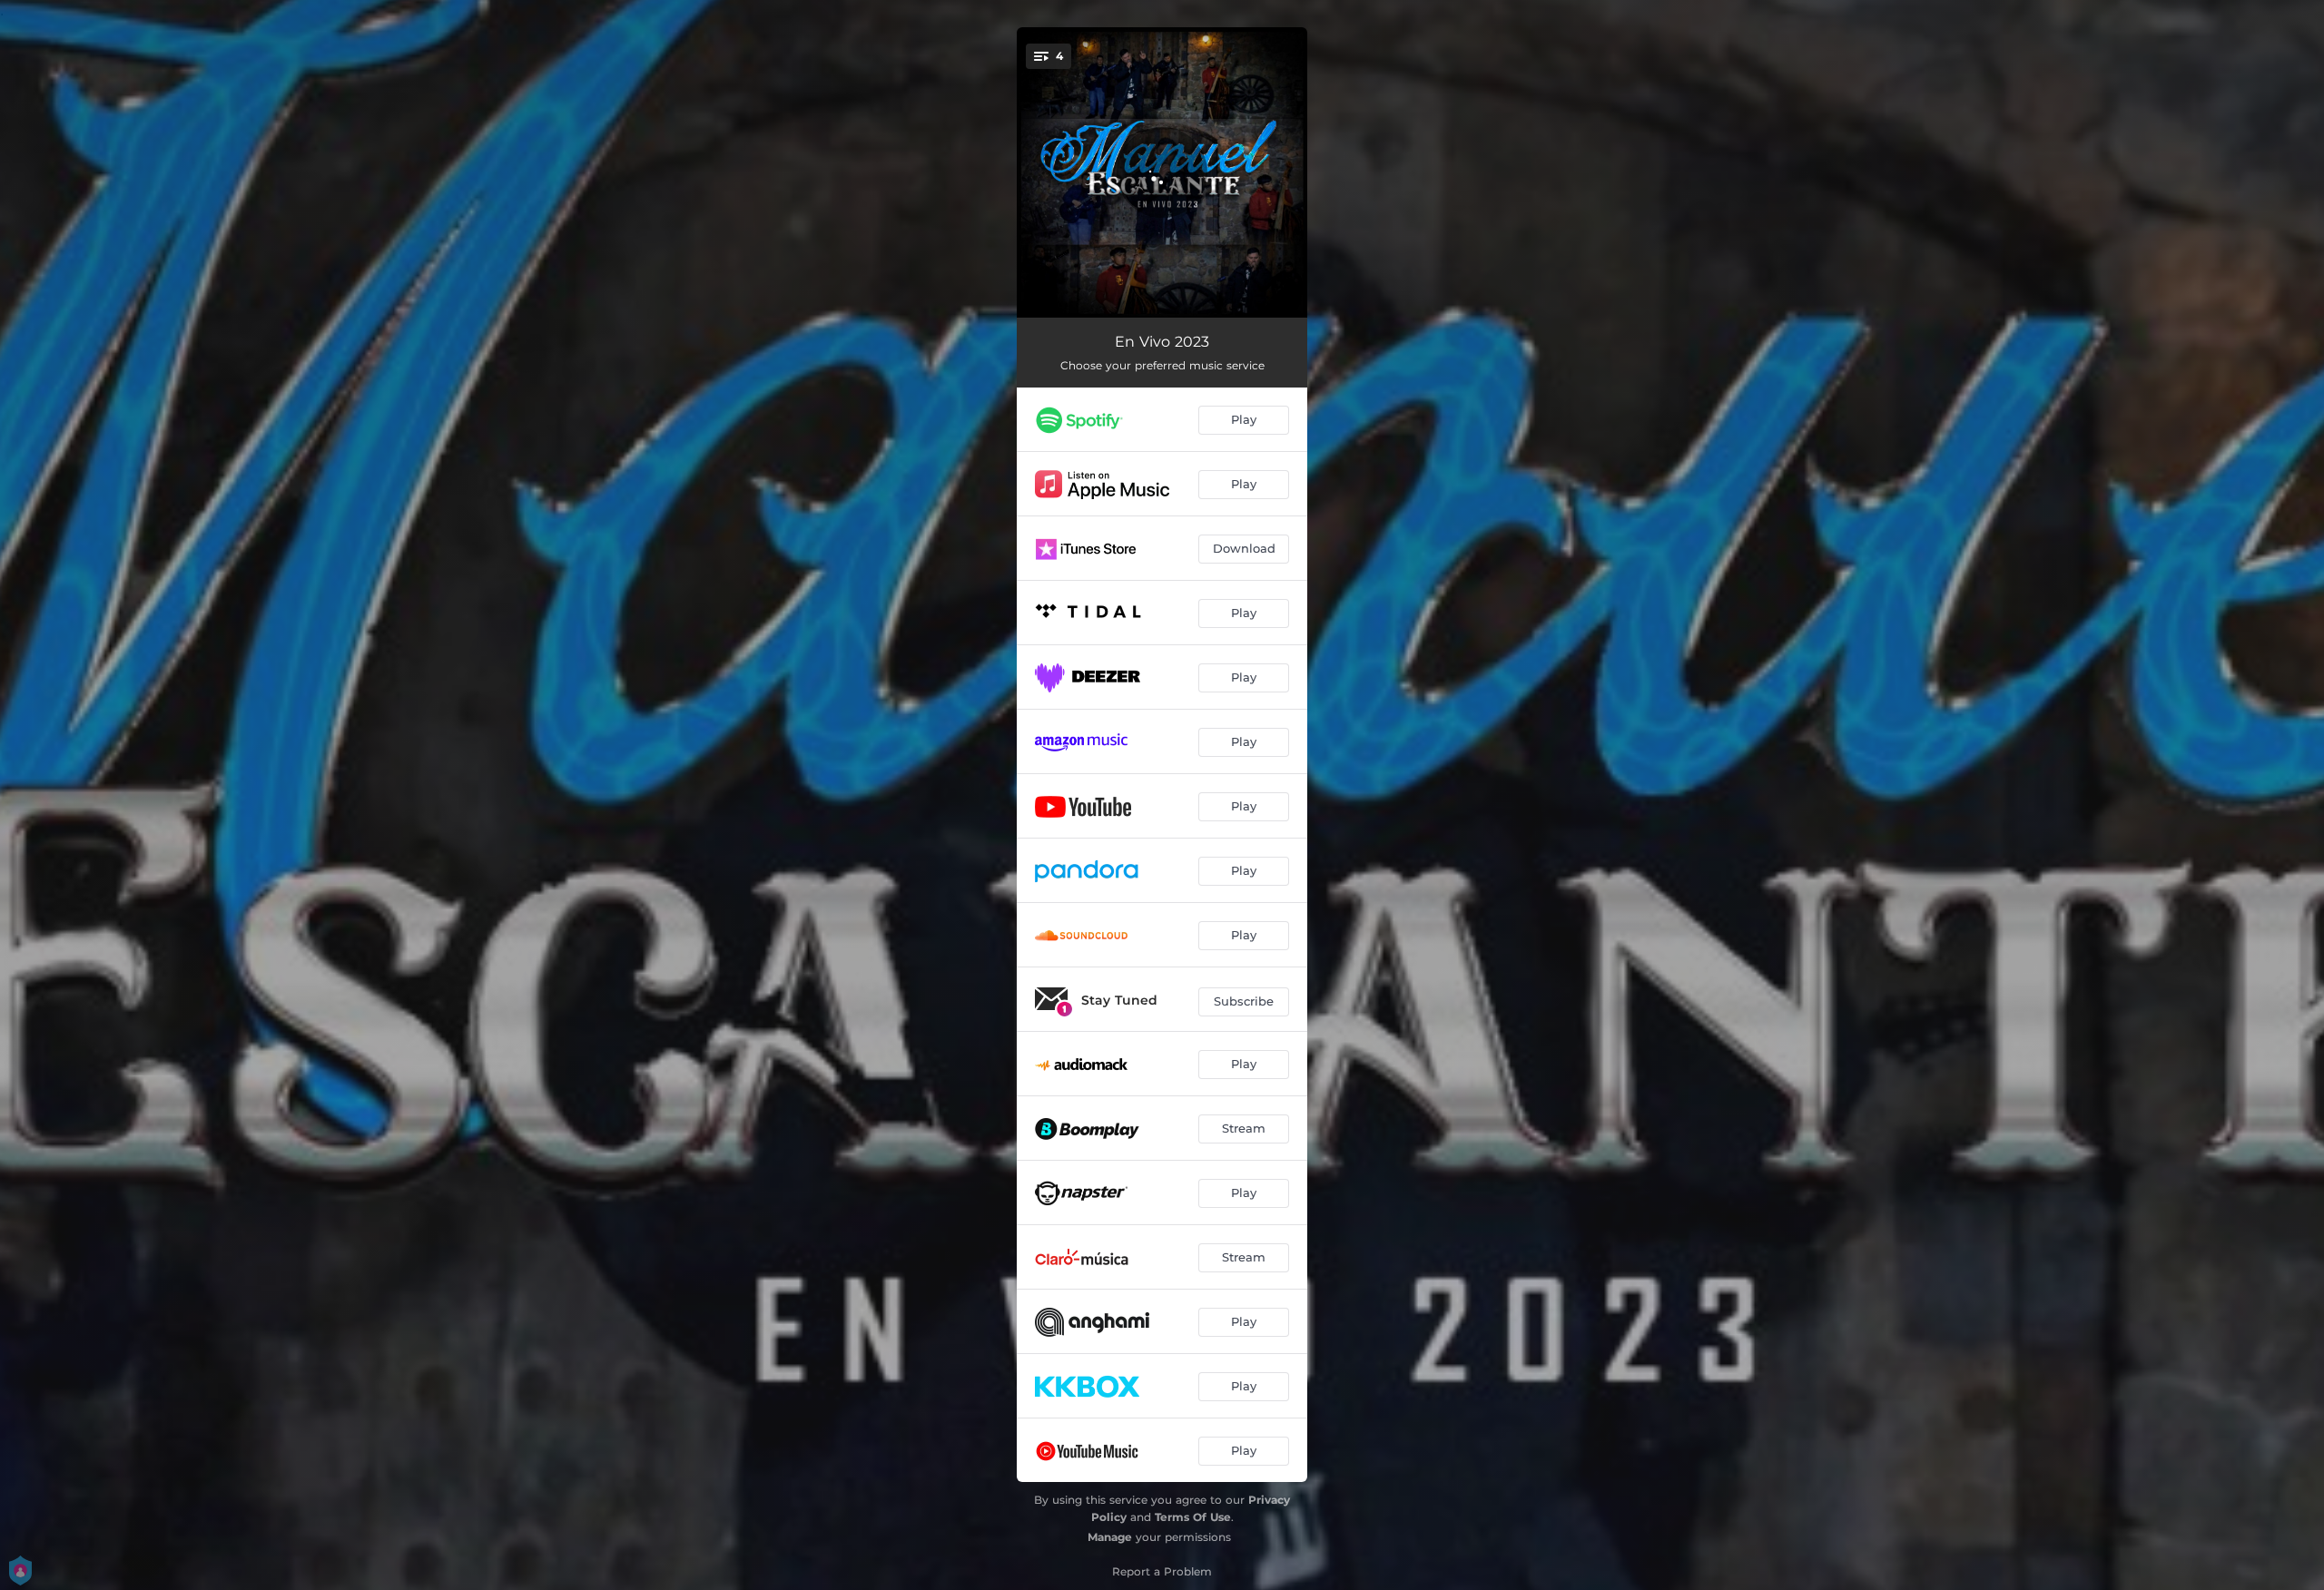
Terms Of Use (1193, 1517)
